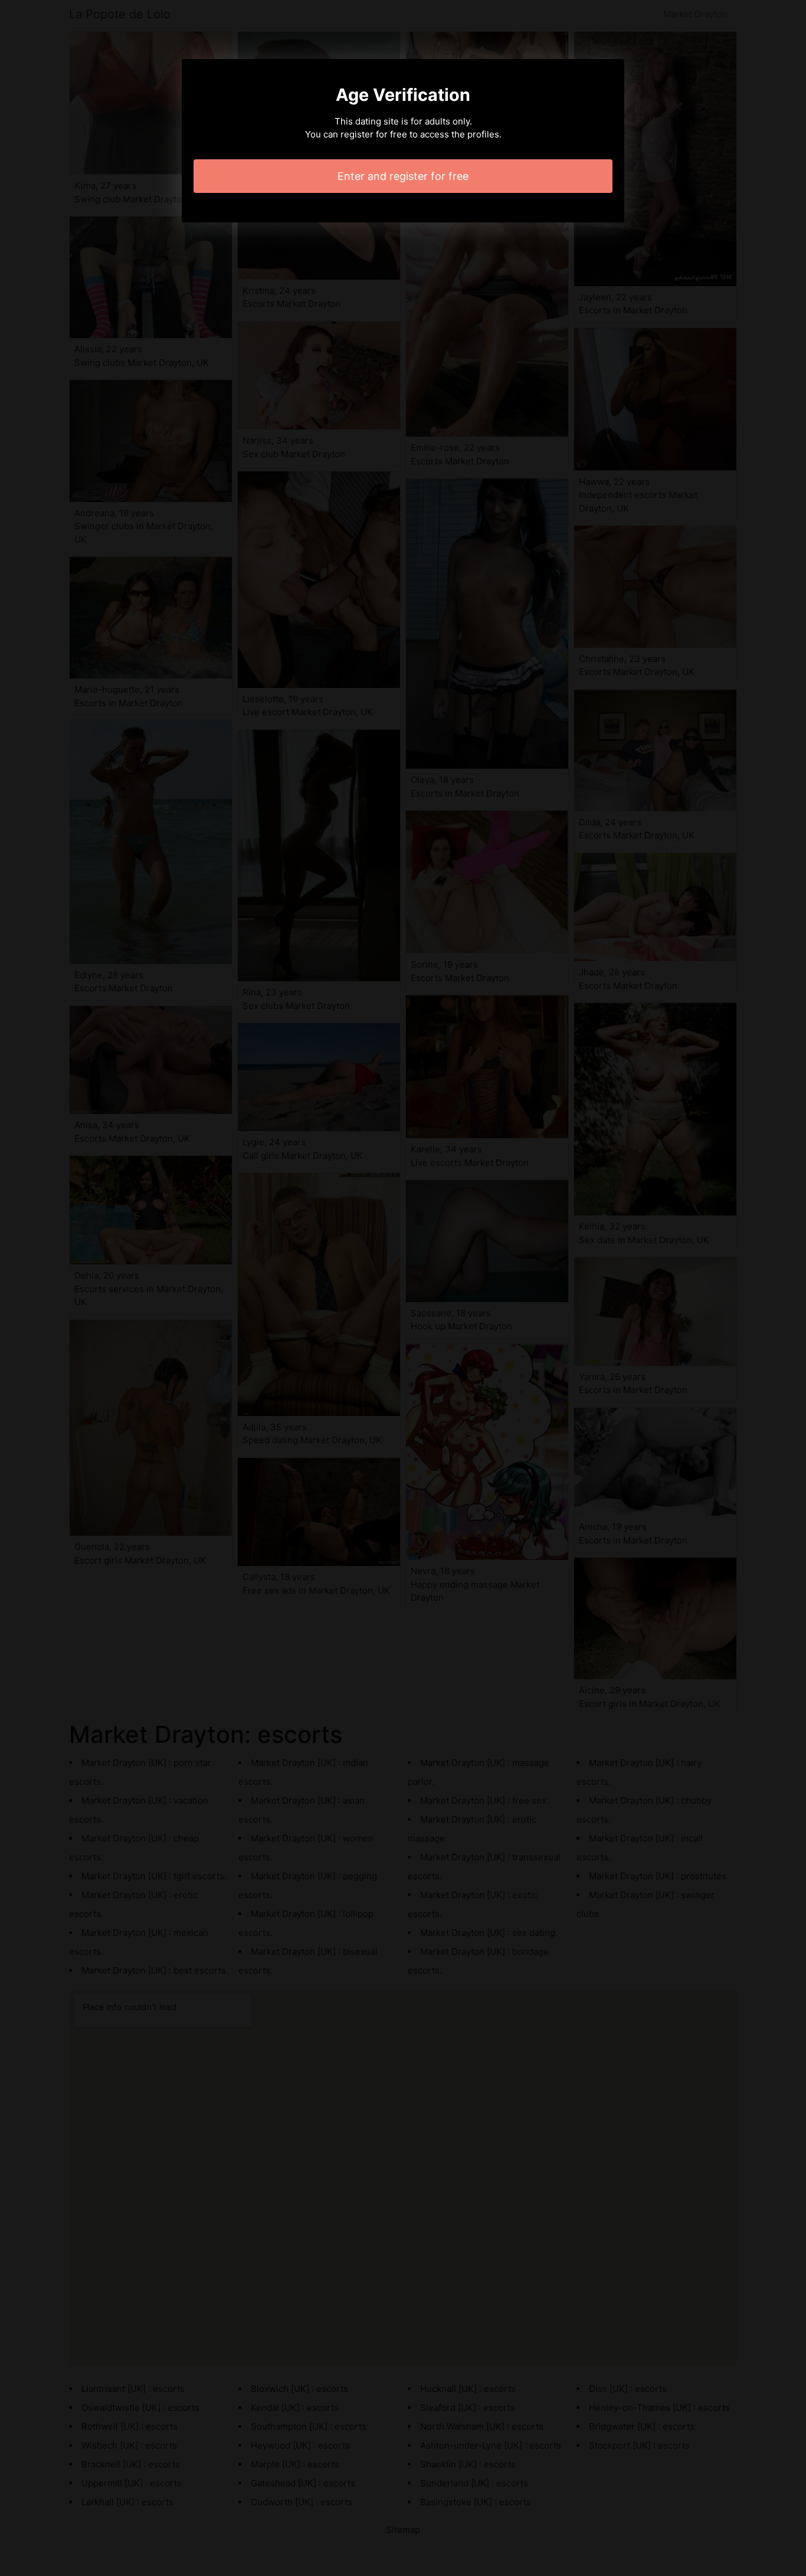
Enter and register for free (403, 176)
